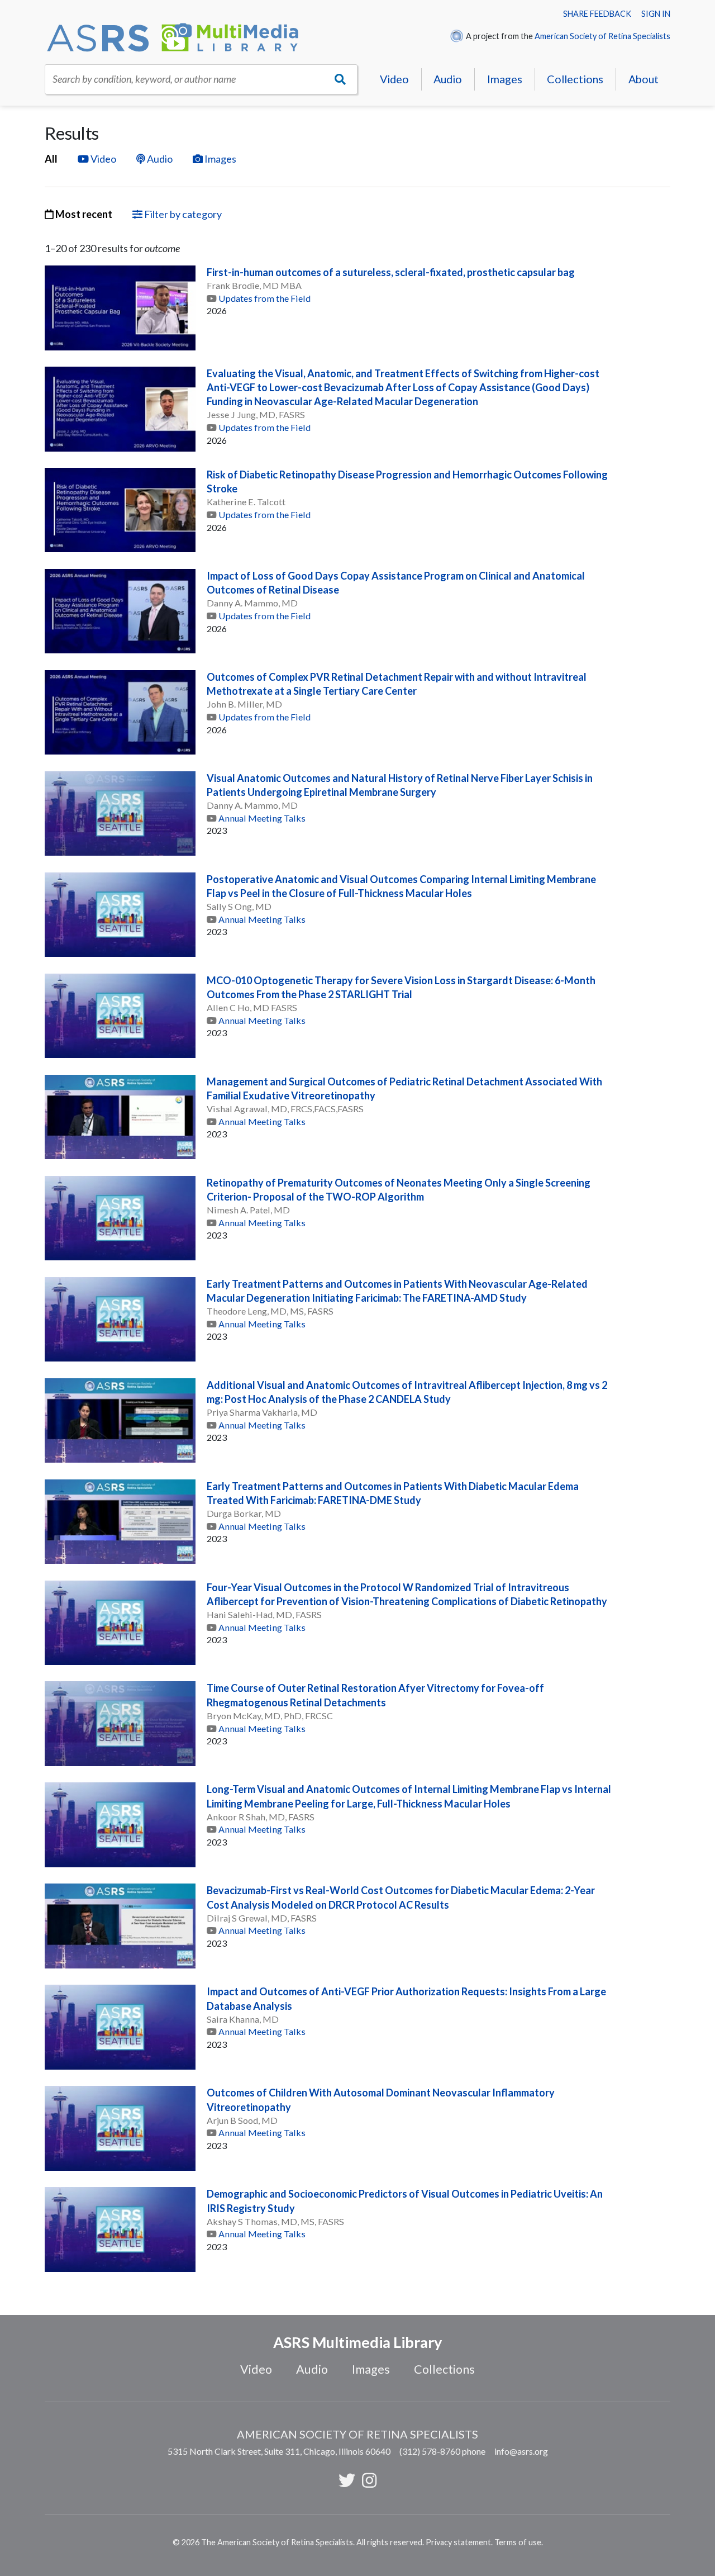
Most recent (83, 214)
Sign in (656, 14)
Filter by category (182, 214)
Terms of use (518, 2542)
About (643, 79)
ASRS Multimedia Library (357, 2342)
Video (394, 79)
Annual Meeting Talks (262, 818)
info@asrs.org (521, 2451)
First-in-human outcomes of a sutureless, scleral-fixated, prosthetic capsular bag (391, 272)
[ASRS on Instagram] (369, 2480)
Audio (448, 79)
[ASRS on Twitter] (347, 2480)
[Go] (340, 79)
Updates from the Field (264, 298)
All (51, 159)
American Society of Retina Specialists (602, 36)
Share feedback (597, 14)
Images (505, 79)
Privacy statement (458, 2542)
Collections (575, 79)
